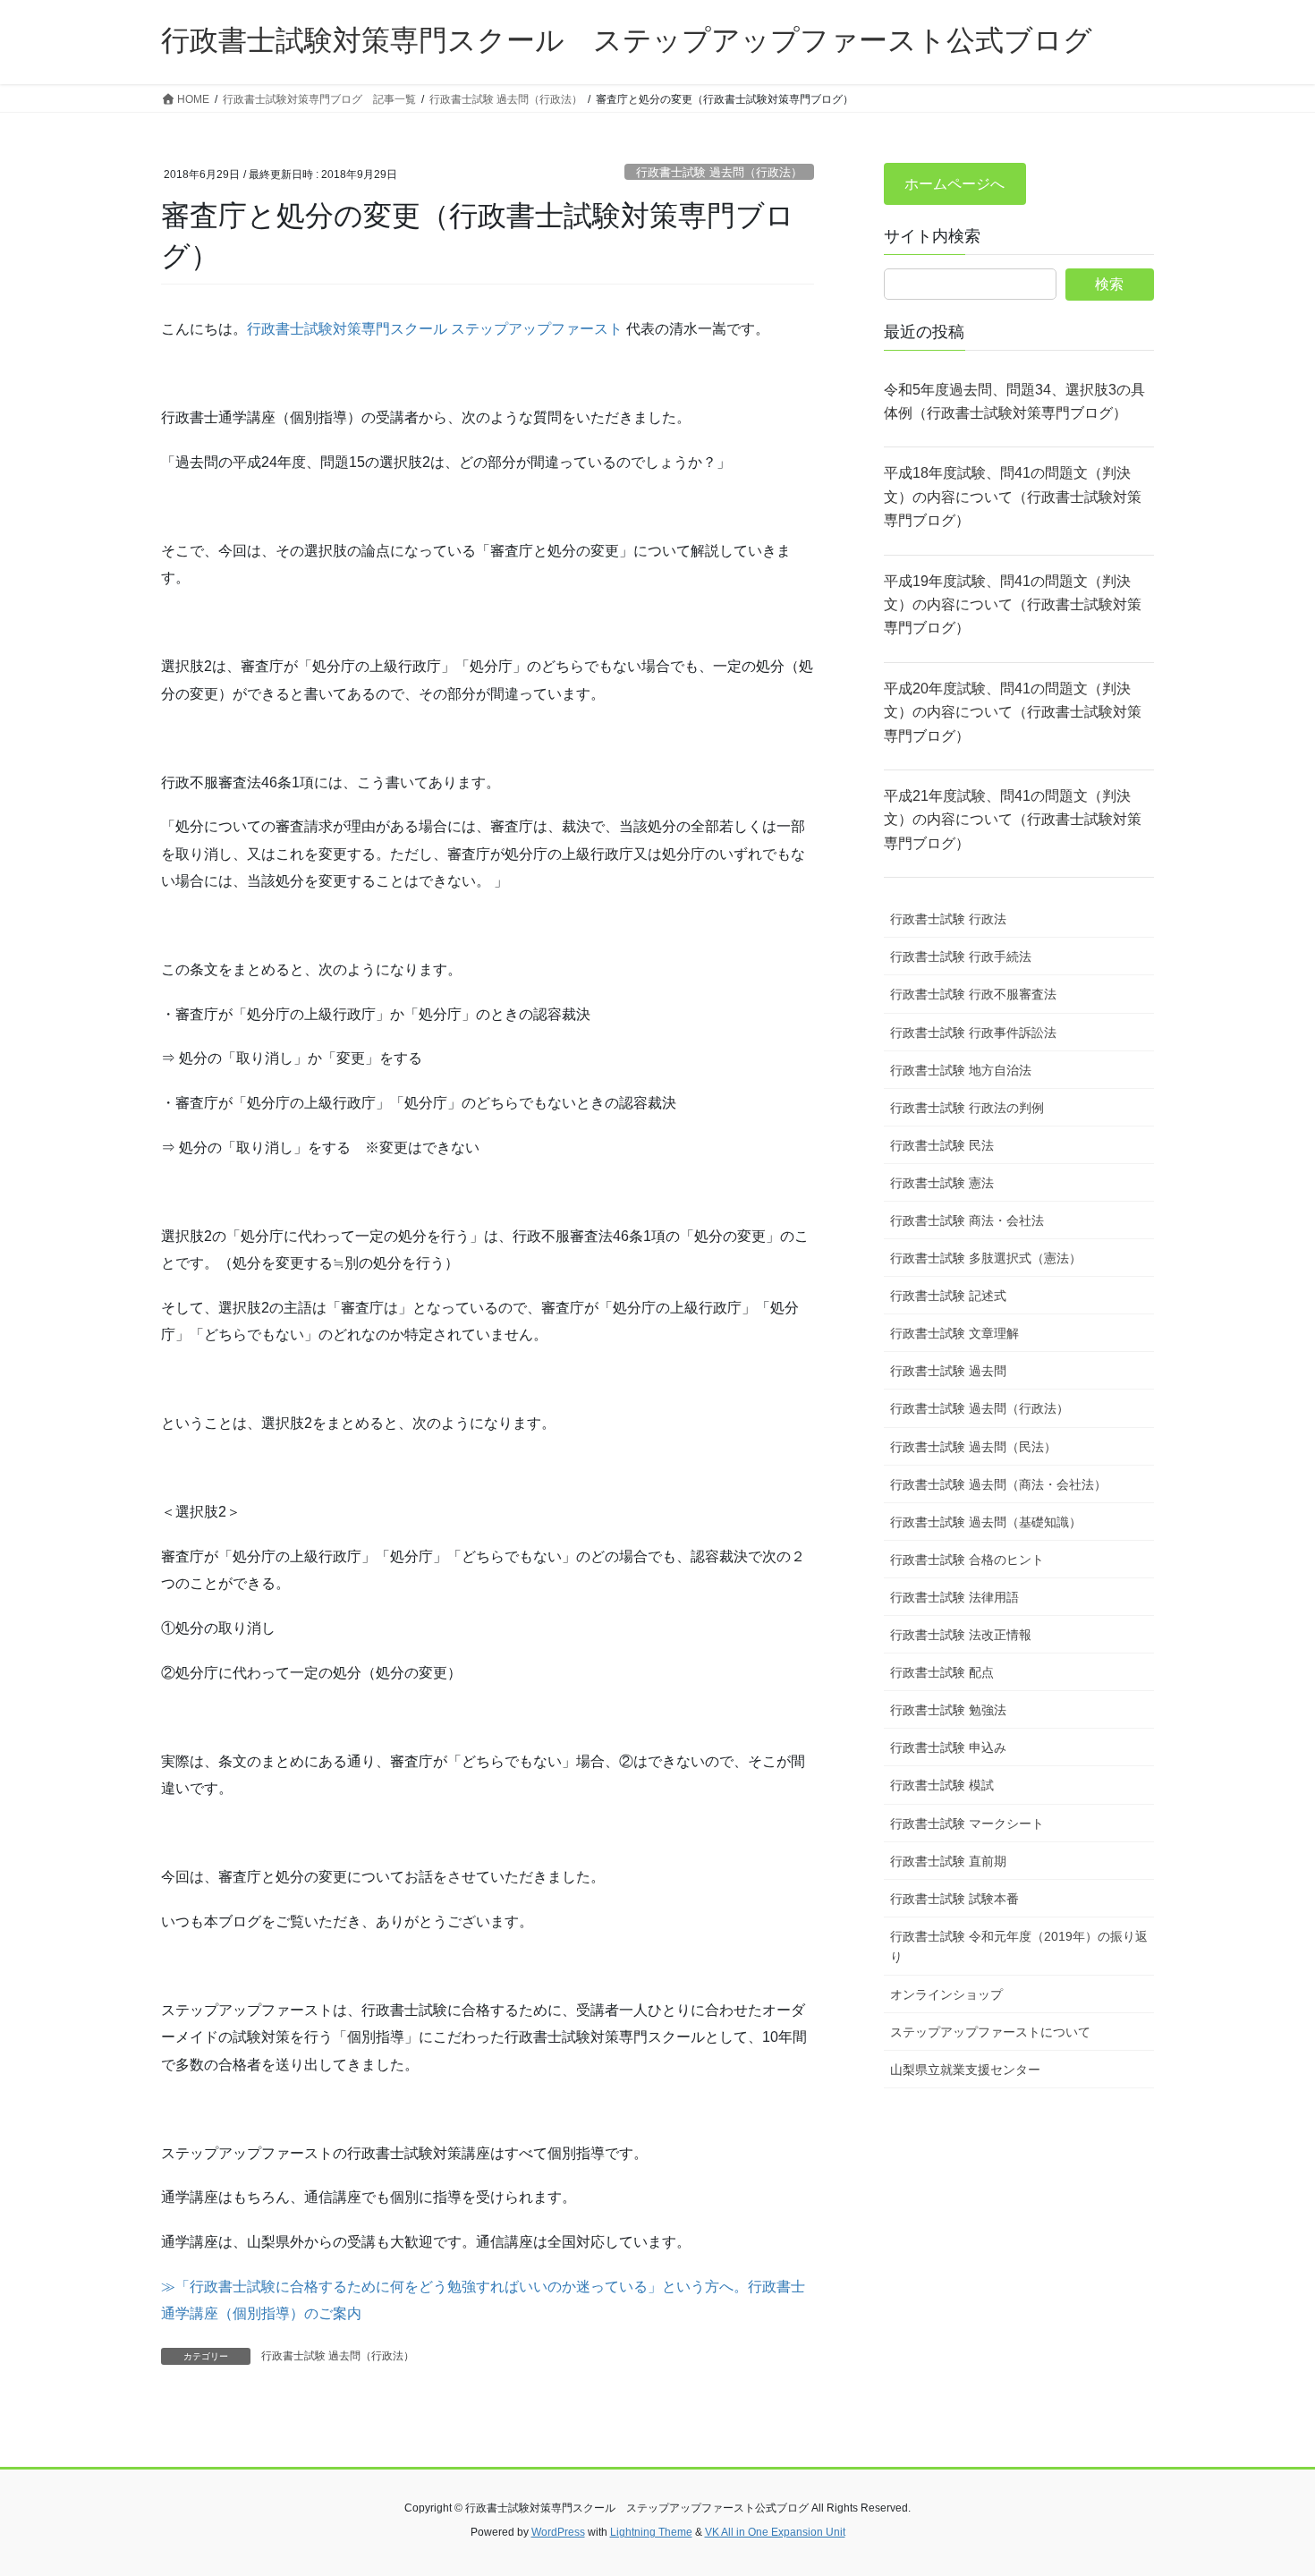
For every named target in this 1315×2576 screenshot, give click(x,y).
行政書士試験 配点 (942, 1672)
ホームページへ (954, 184)
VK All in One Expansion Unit (775, 2532)
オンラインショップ (946, 1994)
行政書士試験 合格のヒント (967, 1560)
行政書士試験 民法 (942, 1145)
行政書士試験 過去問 (948, 1371)
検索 (1109, 284)
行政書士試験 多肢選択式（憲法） (986, 1258)
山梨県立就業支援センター (965, 2070)
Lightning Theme (651, 2532)
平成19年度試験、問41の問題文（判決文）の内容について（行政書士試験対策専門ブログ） (1013, 605)
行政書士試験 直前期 (948, 1861)
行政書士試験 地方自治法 (961, 1070)
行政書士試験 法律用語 (954, 1597)
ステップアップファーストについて (990, 2032)
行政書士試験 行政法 (948, 919)
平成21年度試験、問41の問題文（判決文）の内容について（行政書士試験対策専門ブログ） (1013, 820)
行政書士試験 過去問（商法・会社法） (998, 1484)
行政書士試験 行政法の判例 (967, 1108)
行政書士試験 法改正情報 (961, 1635)
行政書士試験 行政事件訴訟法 (973, 1033)
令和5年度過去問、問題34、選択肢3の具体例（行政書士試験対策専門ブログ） (1014, 401)
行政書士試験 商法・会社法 (967, 1220)
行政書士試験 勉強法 (948, 1710)
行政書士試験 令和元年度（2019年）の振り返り (1019, 1947)
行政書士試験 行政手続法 (961, 956)
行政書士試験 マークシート (967, 1824)
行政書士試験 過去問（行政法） (719, 172)
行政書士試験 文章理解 (954, 1333)
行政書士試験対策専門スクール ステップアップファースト (435, 329)
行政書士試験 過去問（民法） (973, 1447)
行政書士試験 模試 (942, 1785)
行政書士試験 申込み (948, 1747)
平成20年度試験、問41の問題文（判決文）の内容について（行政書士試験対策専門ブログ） (1013, 712)
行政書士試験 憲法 (942, 1183)
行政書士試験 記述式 (948, 1296)
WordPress (558, 2532)
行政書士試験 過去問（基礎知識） (986, 1522)
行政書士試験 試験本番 (954, 1899)
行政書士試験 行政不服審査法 (973, 994)
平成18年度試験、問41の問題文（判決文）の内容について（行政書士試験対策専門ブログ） (1013, 497)
